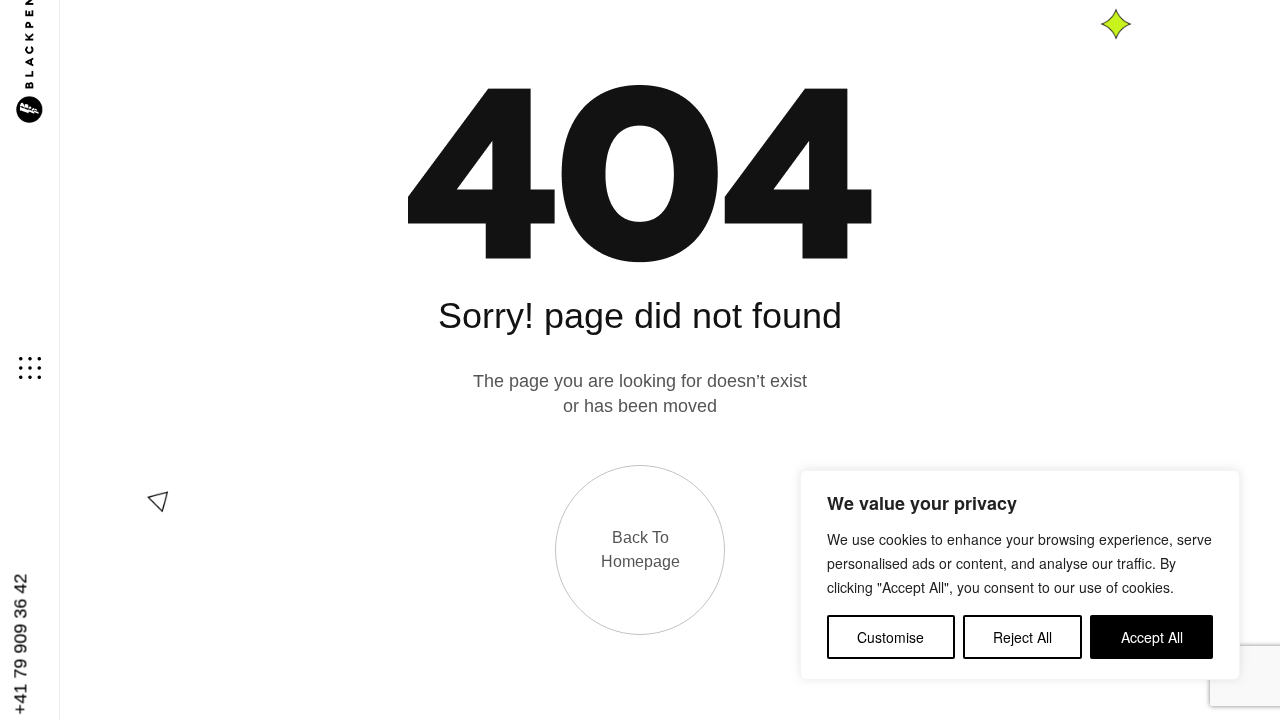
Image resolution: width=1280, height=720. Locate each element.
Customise (890, 637)
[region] (1020, 575)
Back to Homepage (640, 549)
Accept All (1152, 637)
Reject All (1022, 637)
